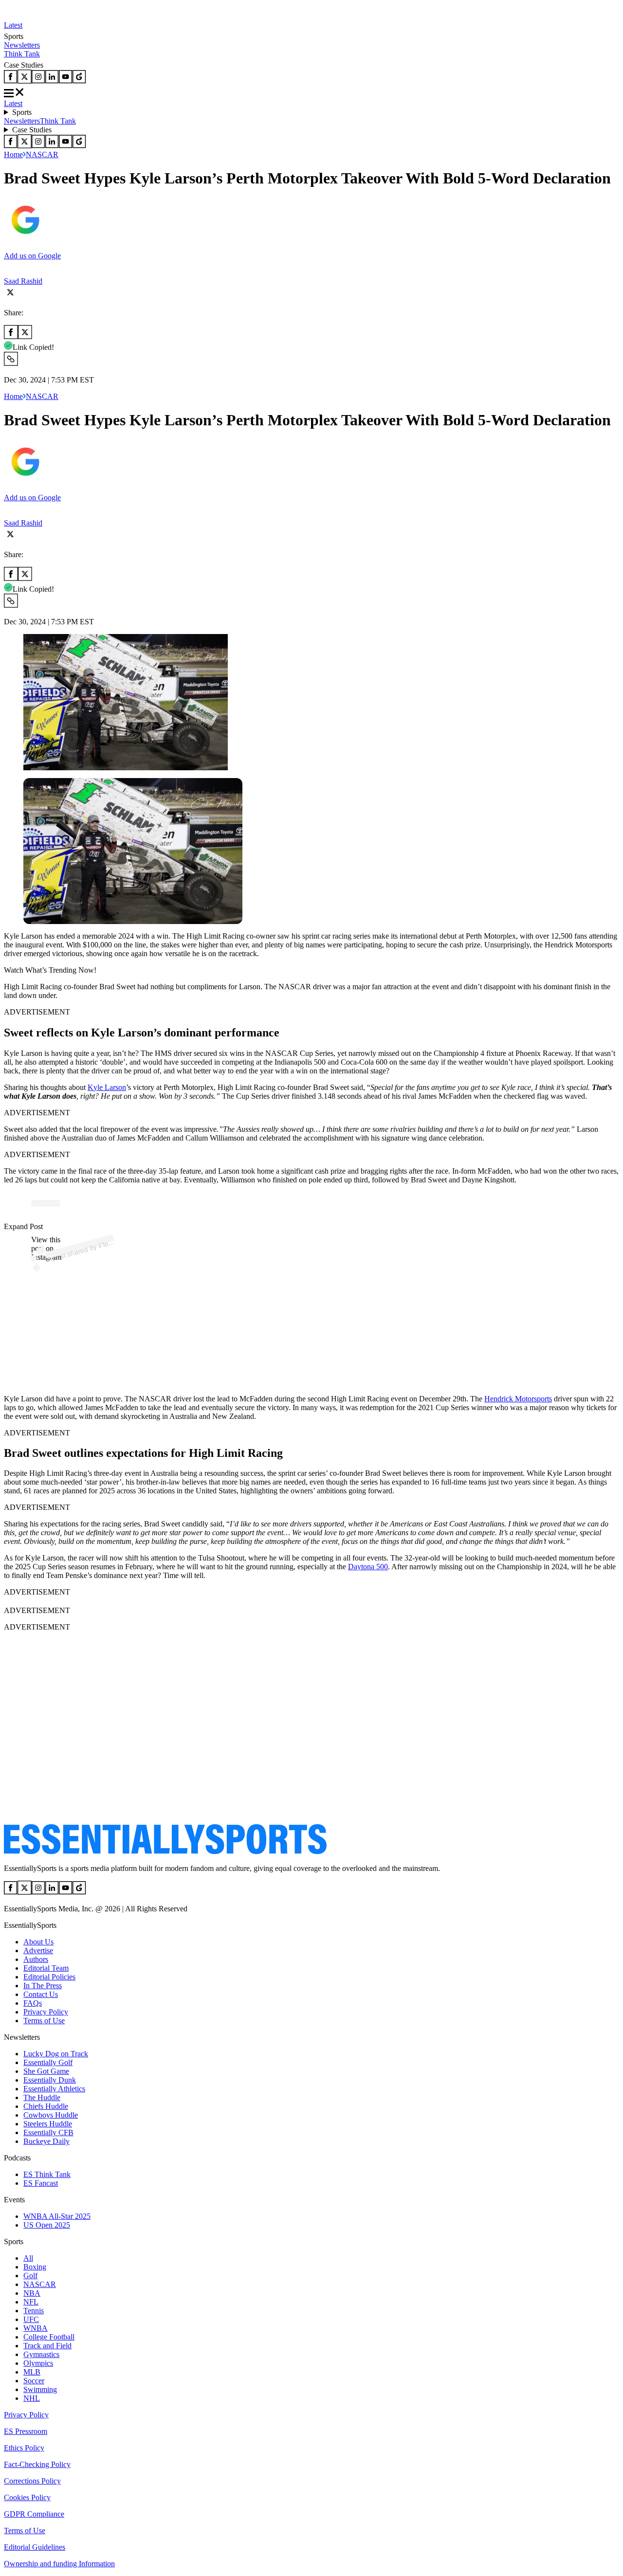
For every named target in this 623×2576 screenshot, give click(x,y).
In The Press (43, 1986)
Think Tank (22, 54)
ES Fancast (41, 2183)
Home (13, 154)
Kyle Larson (107, 1087)
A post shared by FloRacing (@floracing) (107, 1244)
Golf (30, 2276)
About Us (38, 1942)
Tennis (34, 2311)
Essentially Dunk (50, 2080)
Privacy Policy (46, 2012)
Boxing (35, 2267)
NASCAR (42, 154)
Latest (13, 25)
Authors (36, 1959)
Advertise (38, 1950)
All (28, 2258)
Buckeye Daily (46, 2141)
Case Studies (32, 130)
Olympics (38, 2363)
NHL (32, 2398)
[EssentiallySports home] (165, 1852)
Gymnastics (41, 2354)
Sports (22, 112)
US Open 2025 (47, 2225)
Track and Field (47, 2346)
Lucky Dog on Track (56, 2054)
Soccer (34, 2381)
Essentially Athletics (54, 2089)
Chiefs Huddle (46, 2106)
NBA (32, 2293)
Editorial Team (46, 1968)
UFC (31, 2319)
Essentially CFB (48, 2132)
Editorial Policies (49, 1977)
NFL (31, 2302)
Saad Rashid (23, 281)
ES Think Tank (47, 2174)
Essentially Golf (48, 2062)
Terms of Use (44, 2021)
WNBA (36, 2328)
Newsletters (22, 45)
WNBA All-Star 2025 (57, 2216)
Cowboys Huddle (51, 2115)
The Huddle (42, 2097)
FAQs (33, 2003)
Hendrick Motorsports (518, 1399)
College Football (49, 2337)
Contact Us (41, 1994)
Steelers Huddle (48, 2124)
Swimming (40, 2389)
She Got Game (46, 2071)
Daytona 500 (368, 1567)
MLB (32, 2372)
